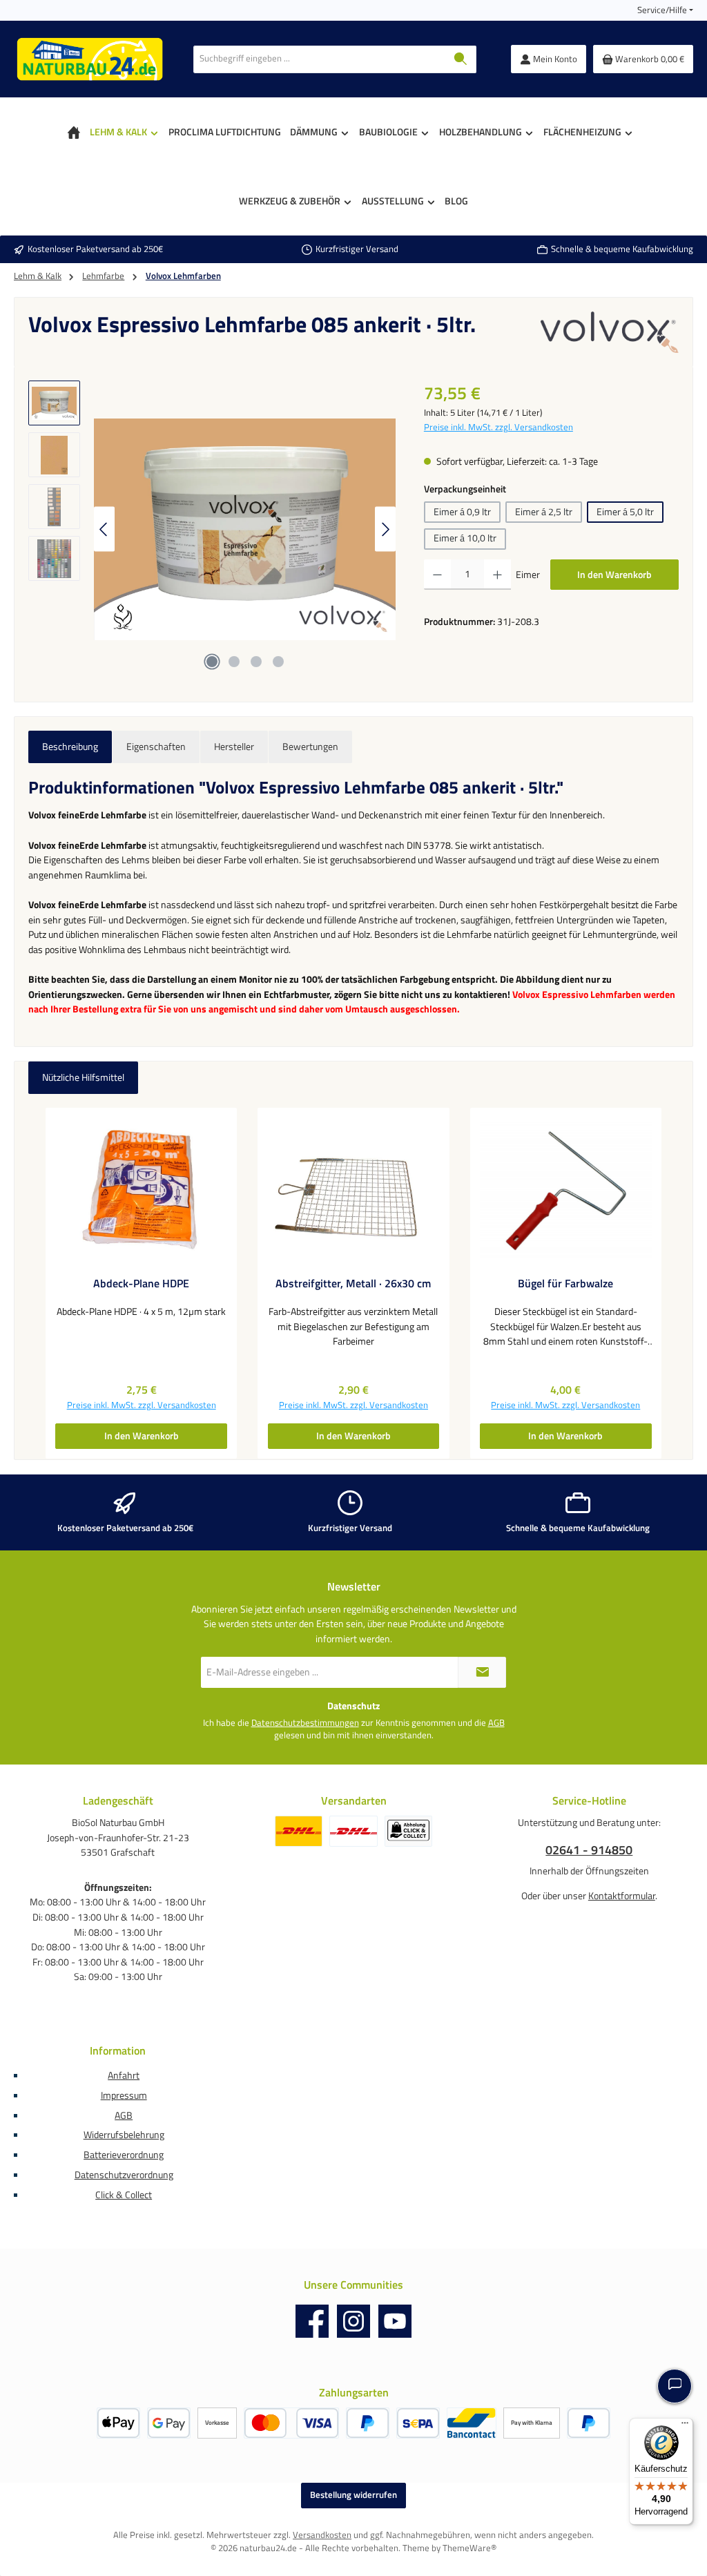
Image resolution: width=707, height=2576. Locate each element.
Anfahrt (124, 2075)
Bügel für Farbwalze (565, 1284)
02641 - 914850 (589, 1850)
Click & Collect (124, 2195)
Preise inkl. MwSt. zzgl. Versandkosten (498, 427)
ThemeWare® (469, 2548)
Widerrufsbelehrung (124, 2135)
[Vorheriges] (104, 529)
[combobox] (320, 59)
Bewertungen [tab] (310, 747)
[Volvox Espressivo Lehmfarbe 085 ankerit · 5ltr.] (245, 529)
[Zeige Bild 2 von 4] (234, 662)
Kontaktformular (622, 1896)
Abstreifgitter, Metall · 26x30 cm (353, 1284)
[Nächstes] (385, 529)
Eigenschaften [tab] (156, 747)
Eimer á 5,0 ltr (625, 512)
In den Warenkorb (614, 575)
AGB (496, 1723)
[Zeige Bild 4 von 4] (278, 662)
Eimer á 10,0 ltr (465, 538)
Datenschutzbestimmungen (305, 1723)
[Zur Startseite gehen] (90, 59)
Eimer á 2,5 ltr (544, 512)
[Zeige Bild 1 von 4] (212, 662)
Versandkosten (322, 2535)
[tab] (70, 747)
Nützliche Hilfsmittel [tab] (83, 1077)
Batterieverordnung (124, 2155)
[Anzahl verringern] (437, 575)
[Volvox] (610, 332)
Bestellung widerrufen (353, 2495)
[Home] (74, 132)
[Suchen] (461, 59)
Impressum (124, 2095)
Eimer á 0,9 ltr (462, 512)
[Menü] (685, 2426)
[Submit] (482, 1672)
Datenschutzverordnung (124, 2175)
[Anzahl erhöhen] (497, 575)
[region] (212, 529)
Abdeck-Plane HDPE (141, 1284)
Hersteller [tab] (234, 747)
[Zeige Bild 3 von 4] (256, 662)
